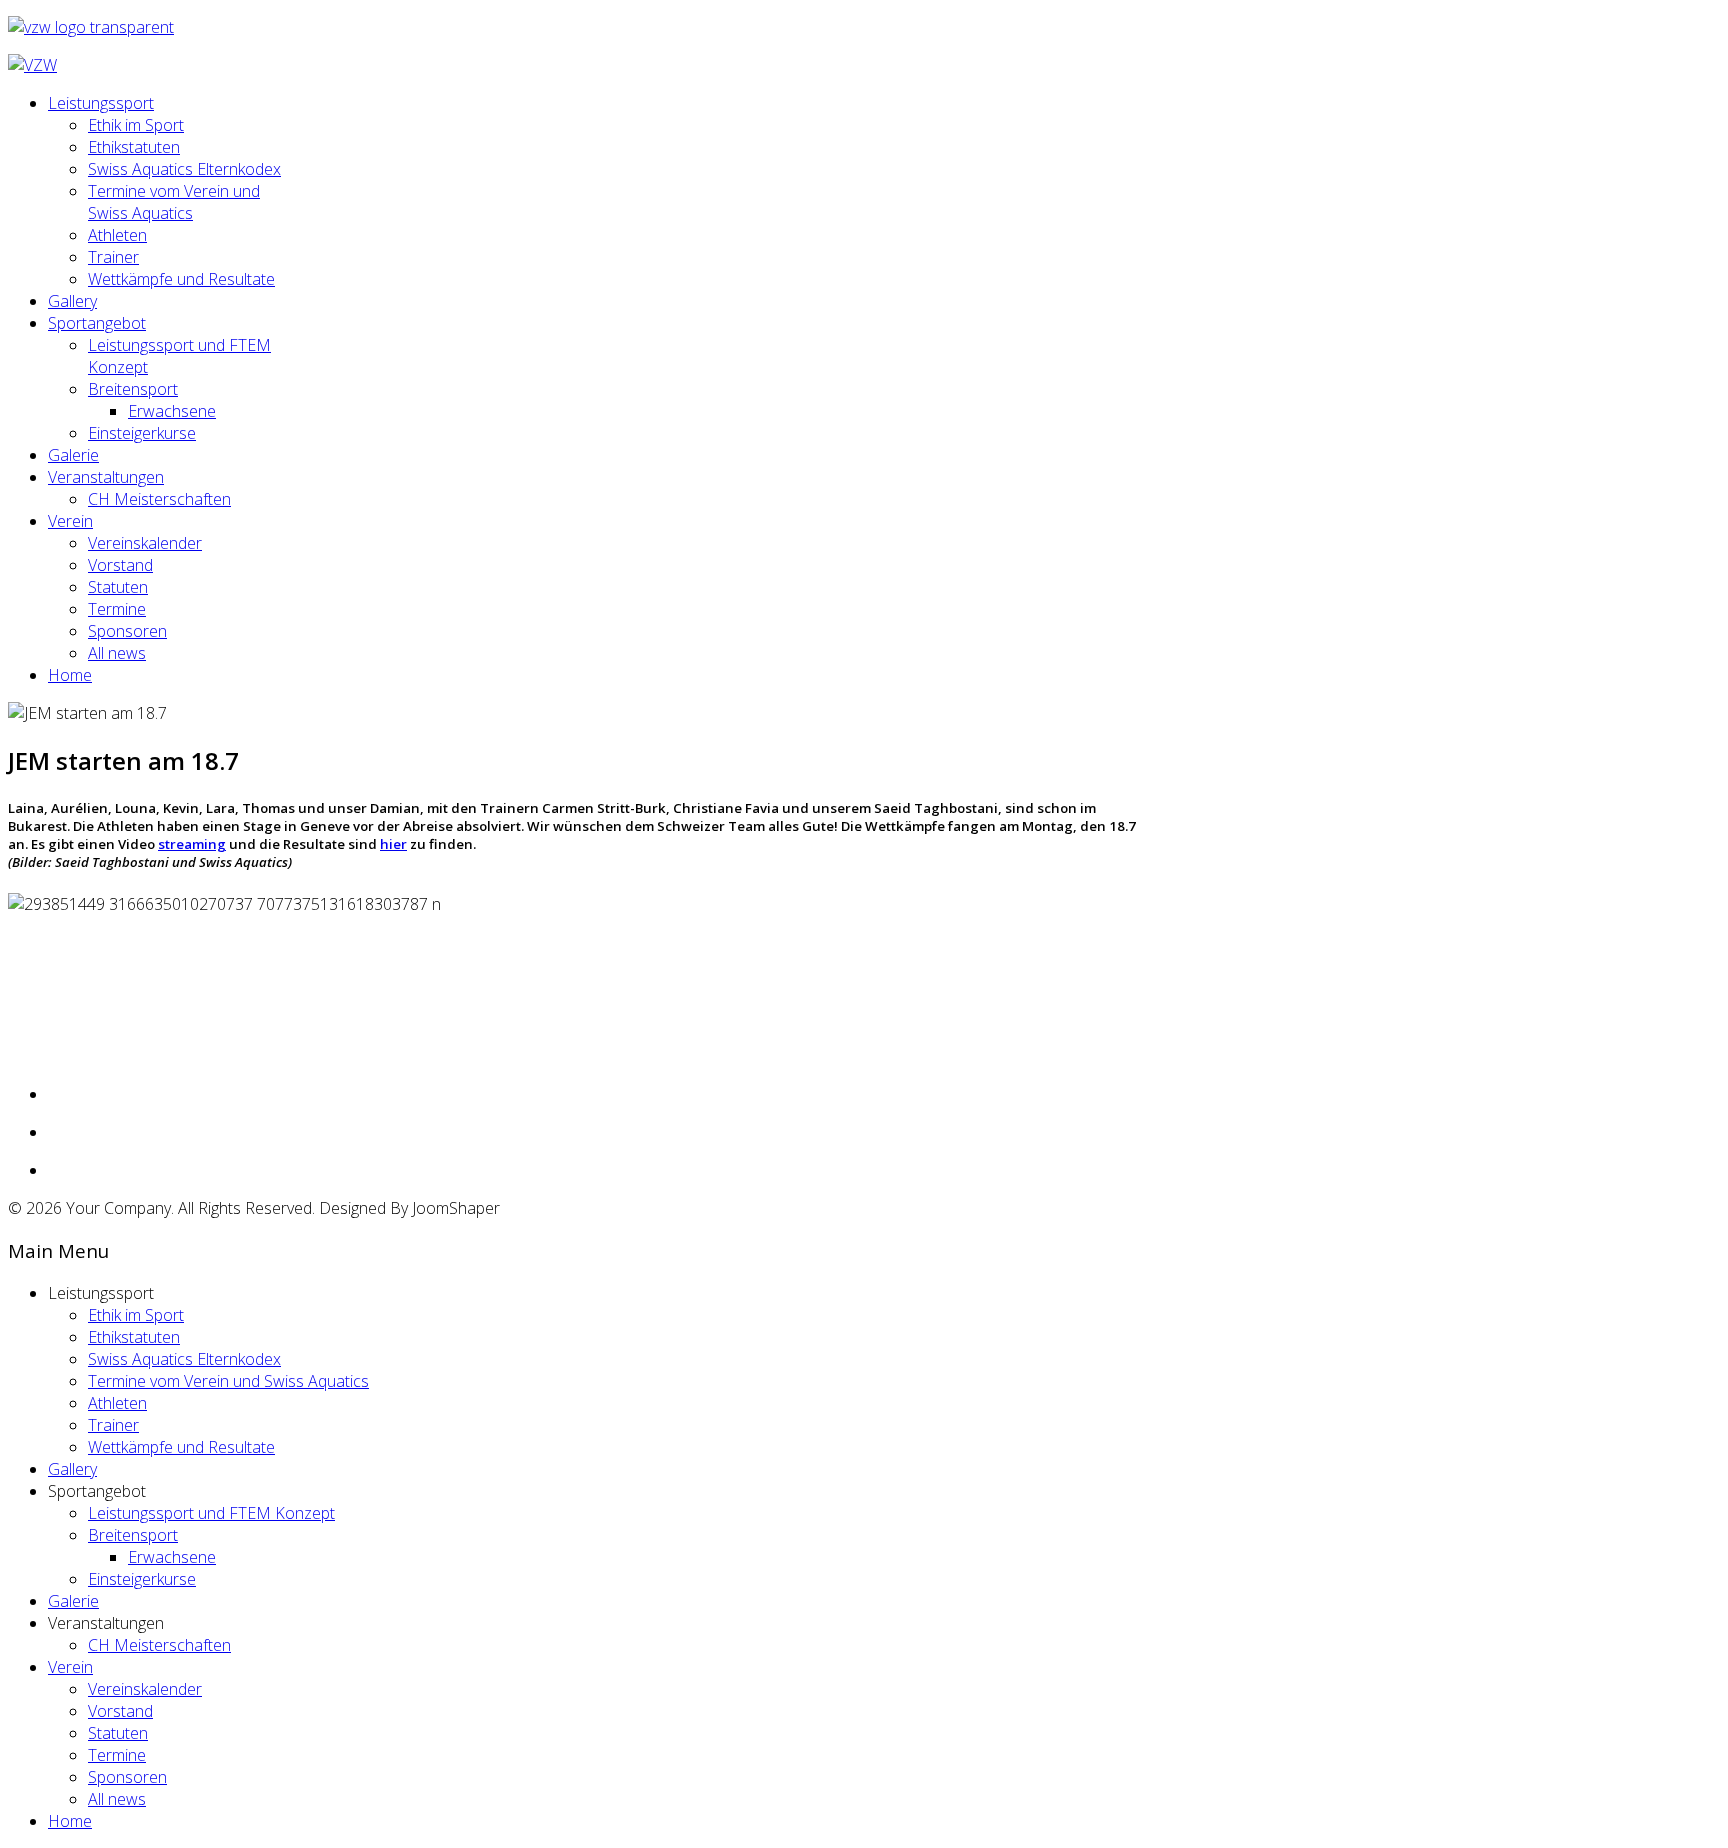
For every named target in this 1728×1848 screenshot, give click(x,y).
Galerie (73, 455)
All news (117, 653)
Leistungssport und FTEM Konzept (211, 1513)
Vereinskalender (145, 543)
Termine (117, 609)
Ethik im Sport (136, 125)
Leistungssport (101, 103)
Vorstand (120, 565)
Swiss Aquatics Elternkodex (184, 169)
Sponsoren (127, 631)
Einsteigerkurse (142, 433)
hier (393, 844)
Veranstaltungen (106, 477)
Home (70, 675)
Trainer (113, 257)
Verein (70, 521)
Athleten (117, 235)
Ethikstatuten (134, 147)
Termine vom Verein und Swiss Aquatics (174, 202)
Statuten (118, 587)
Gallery (72, 301)
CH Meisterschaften (159, 499)
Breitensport (133, 389)
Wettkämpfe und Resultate (181, 279)
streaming (192, 844)
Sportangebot (97, 323)
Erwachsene (172, 411)
